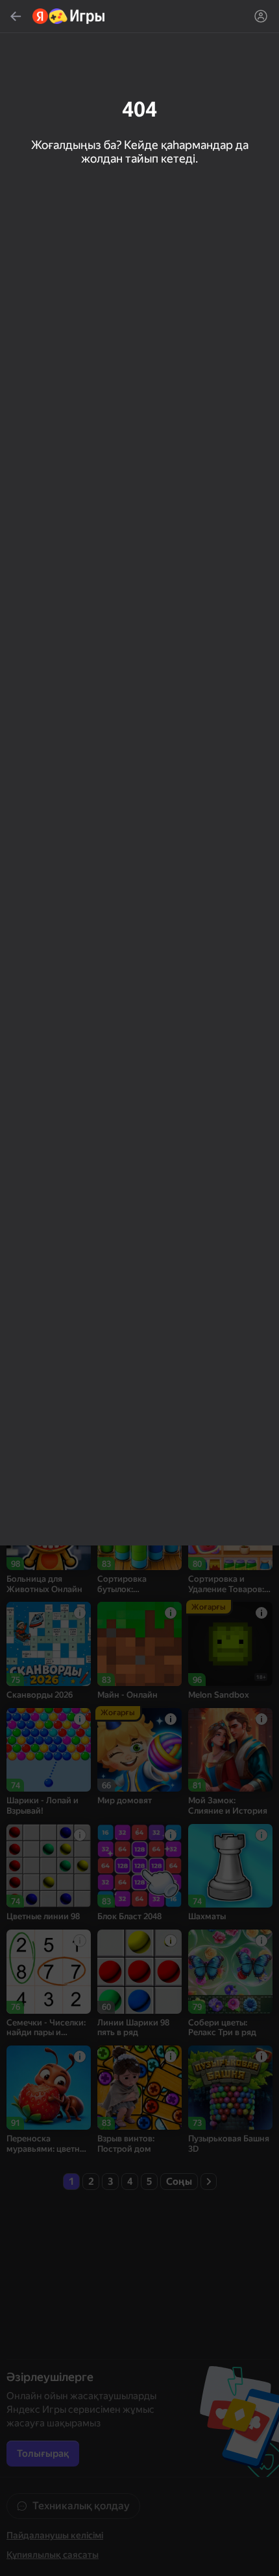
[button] (139, 1288)
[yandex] (69, 16)
